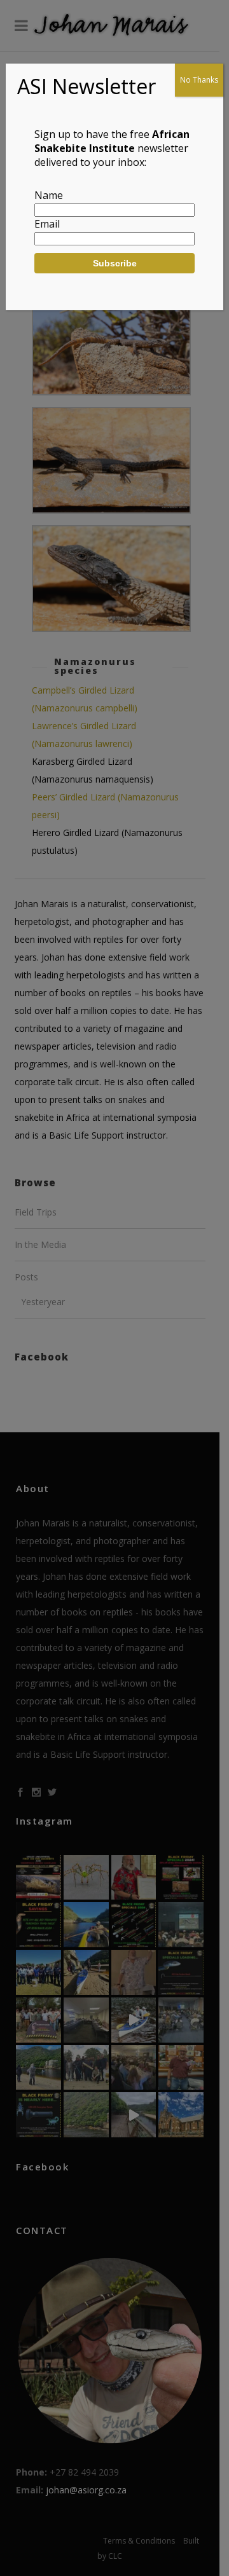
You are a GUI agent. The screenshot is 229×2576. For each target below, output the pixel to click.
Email (47, 224)
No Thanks (199, 80)
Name (49, 195)
